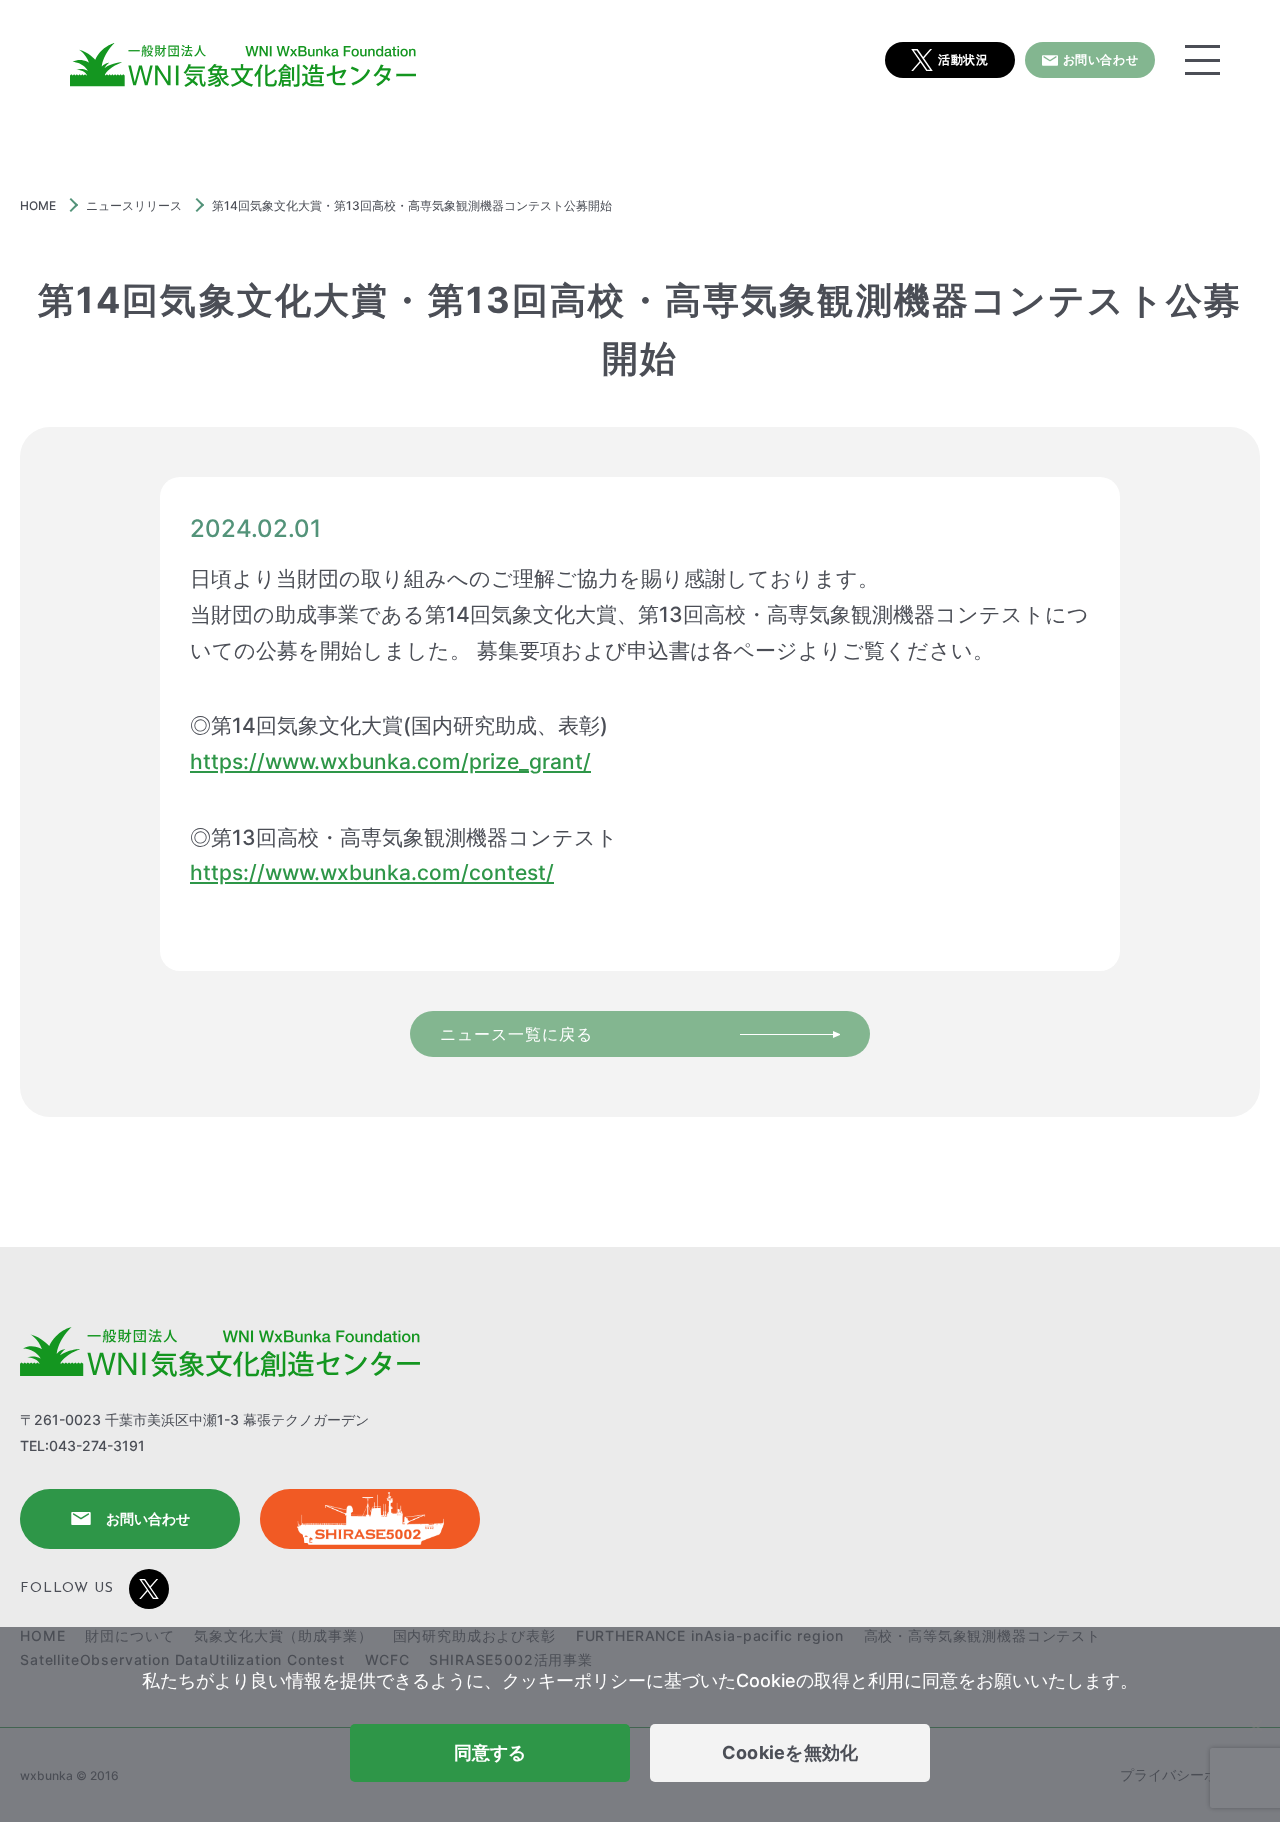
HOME (38, 205)
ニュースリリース (134, 205)
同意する (490, 1752)
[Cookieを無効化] (1255, 1725)
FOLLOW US (67, 1588)
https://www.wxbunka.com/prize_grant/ (390, 761)
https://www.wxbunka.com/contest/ (372, 872)
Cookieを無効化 (790, 1752)
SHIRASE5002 (370, 1519)
